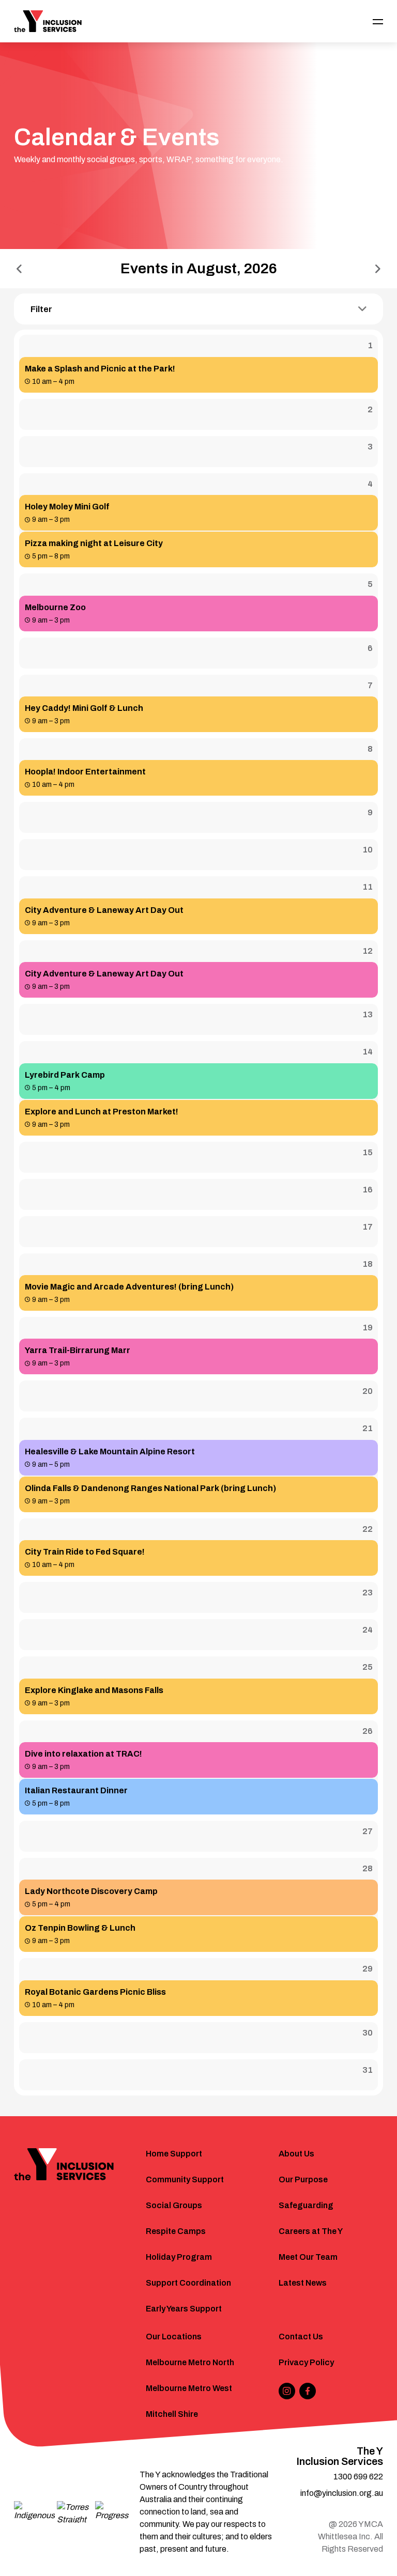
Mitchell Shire (172, 2414)
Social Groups (174, 2205)
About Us (296, 2154)
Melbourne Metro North (190, 2362)
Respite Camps (176, 2231)
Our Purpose (303, 2179)
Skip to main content (52, 14)
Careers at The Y (311, 2231)
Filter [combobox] (41, 309)
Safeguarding (306, 2205)
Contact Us (301, 2337)
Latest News (303, 2283)
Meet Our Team (308, 2257)
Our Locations (174, 2337)
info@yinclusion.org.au (342, 2493)
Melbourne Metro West (189, 2388)
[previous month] (19, 269)
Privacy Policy (306, 2362)
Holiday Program (179, 2257)
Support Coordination (188, 2283)
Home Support (174, 2154)
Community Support (185, 2179)
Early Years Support (184, 2309)
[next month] (378, 269)
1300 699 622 (358, 2477)
